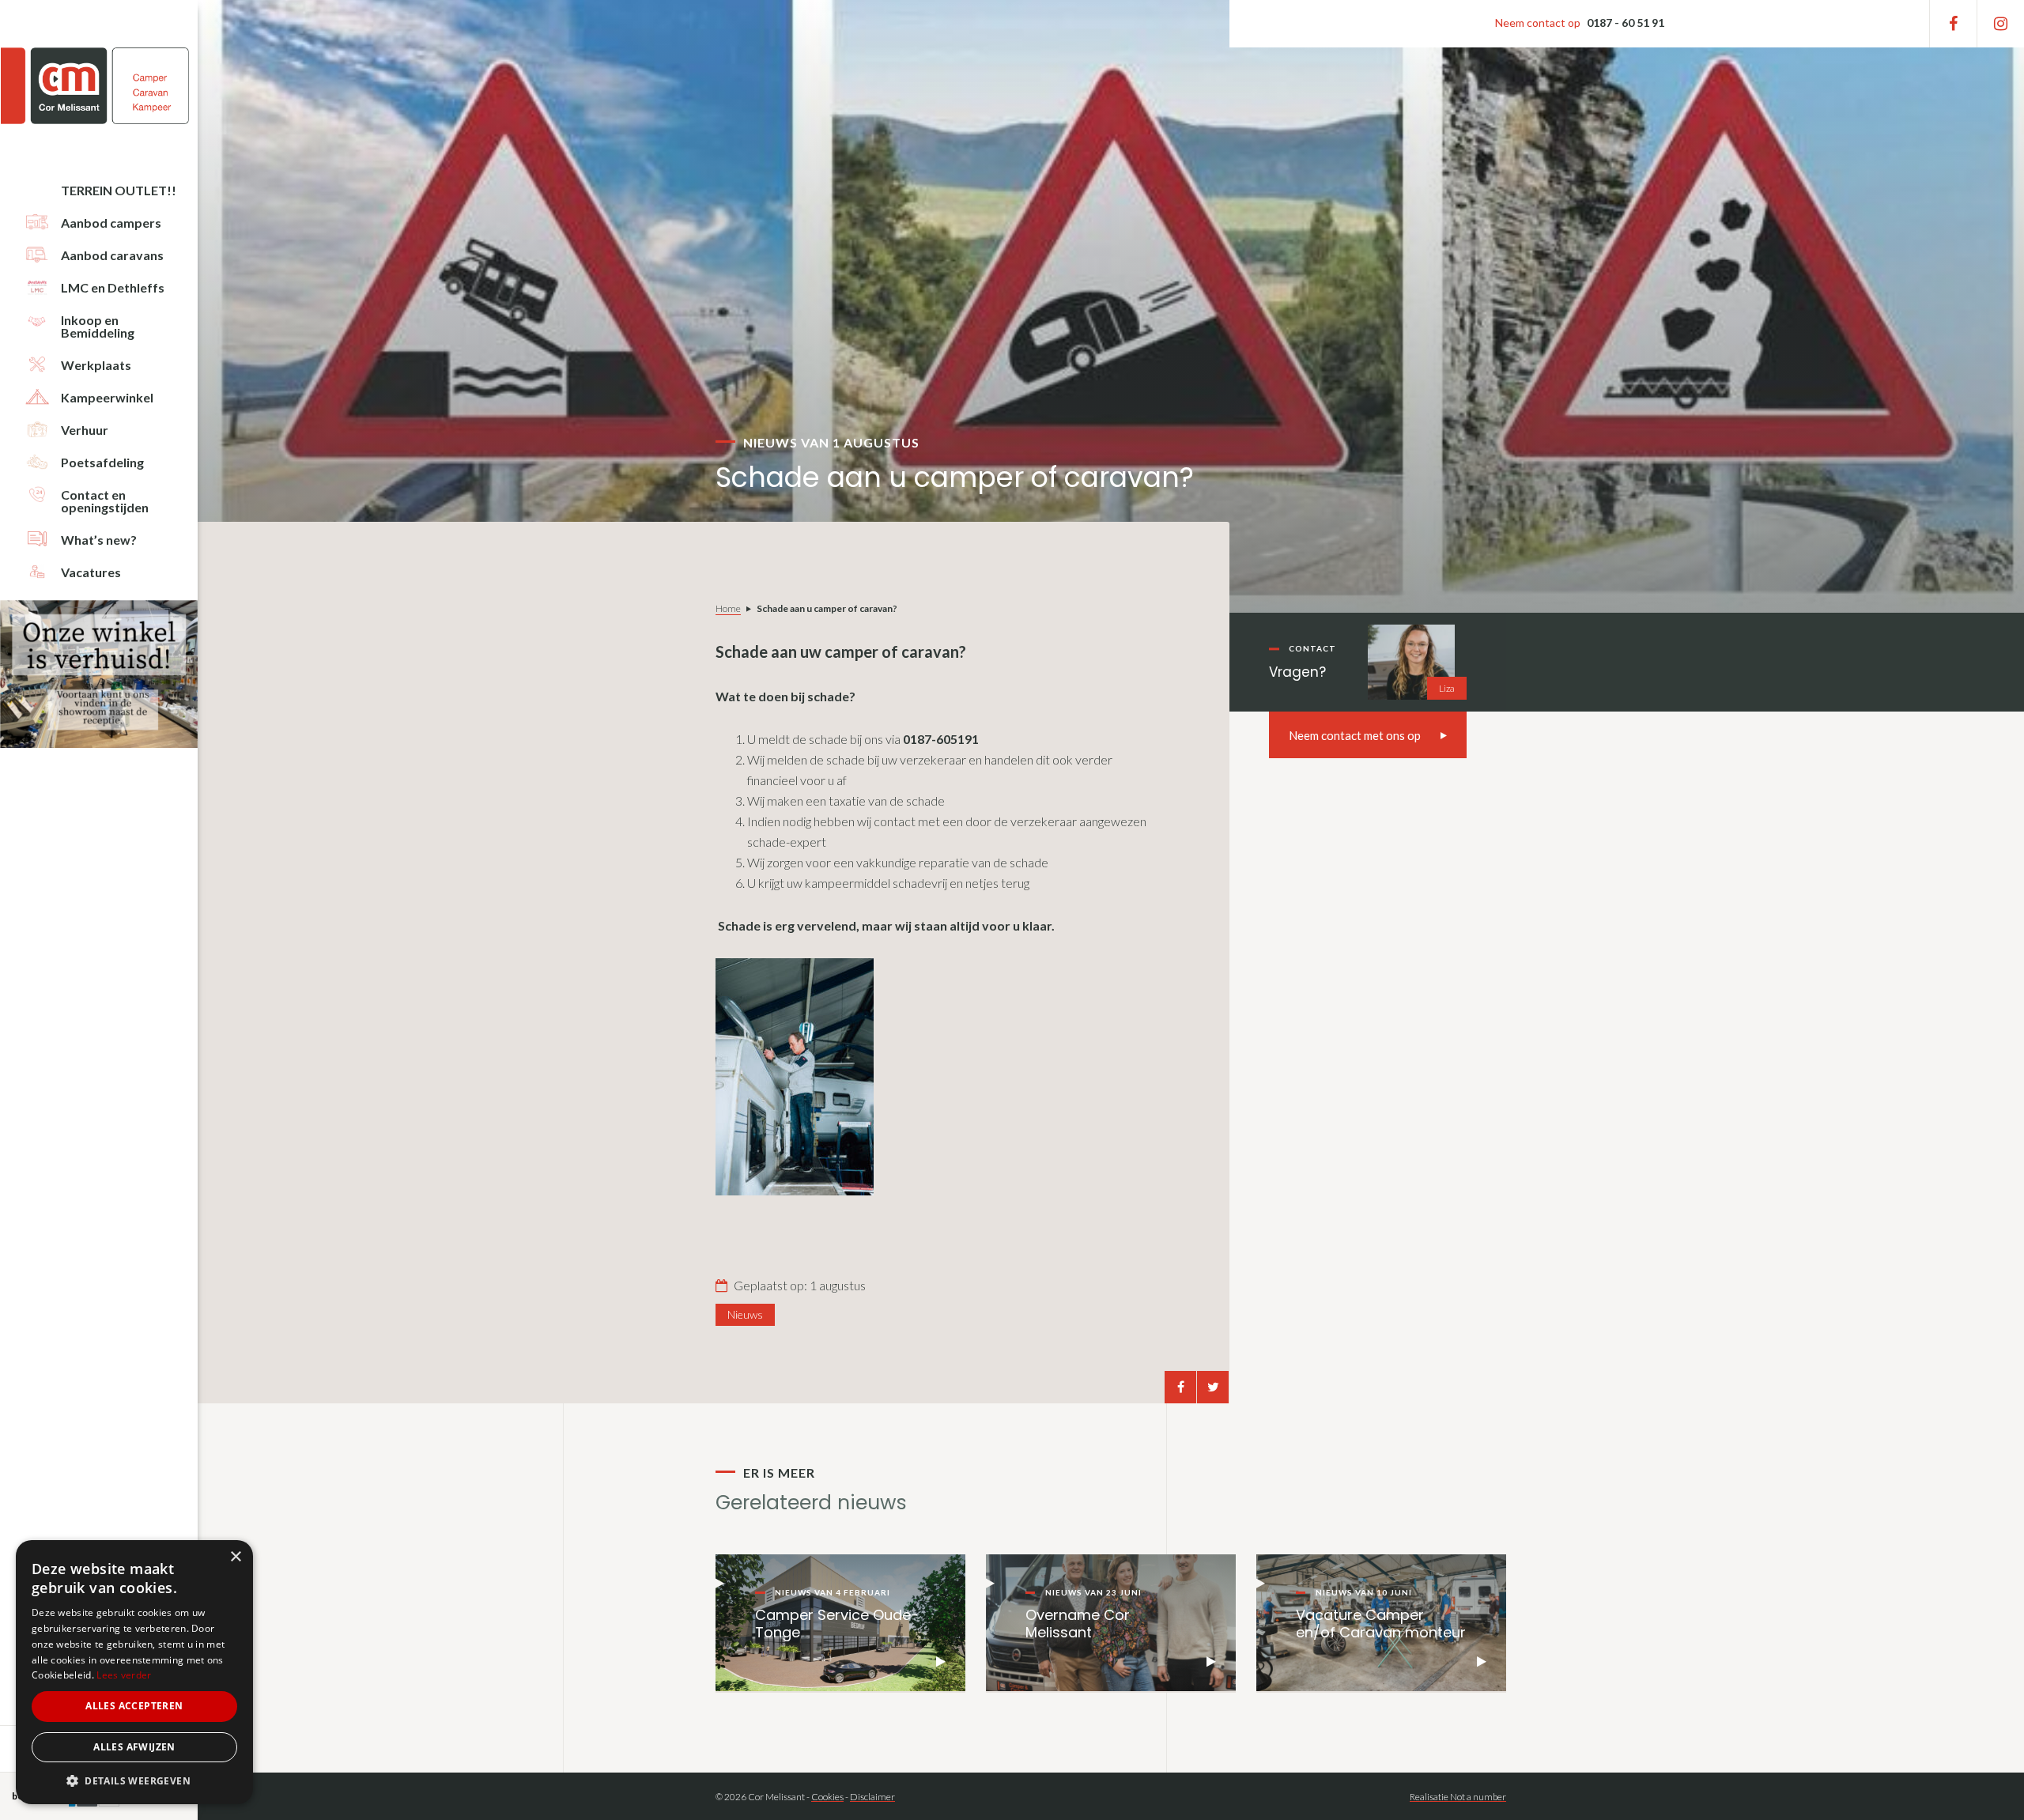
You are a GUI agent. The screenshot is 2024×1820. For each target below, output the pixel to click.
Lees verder (124, 1675)
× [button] (235, 1557)
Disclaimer (872, 1797)
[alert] (134, 1672)
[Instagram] (2001, 24)
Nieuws (745, 1314)
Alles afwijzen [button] (134, 1747)
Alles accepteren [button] (134, 1706)
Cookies (827, 1797)
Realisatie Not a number (1458, 1797)
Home (728, 608)
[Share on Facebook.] (1180, 1387)
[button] (134, 1781)
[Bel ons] (1579, 24)
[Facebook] (1953, 24)
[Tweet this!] (1213, 1387)
